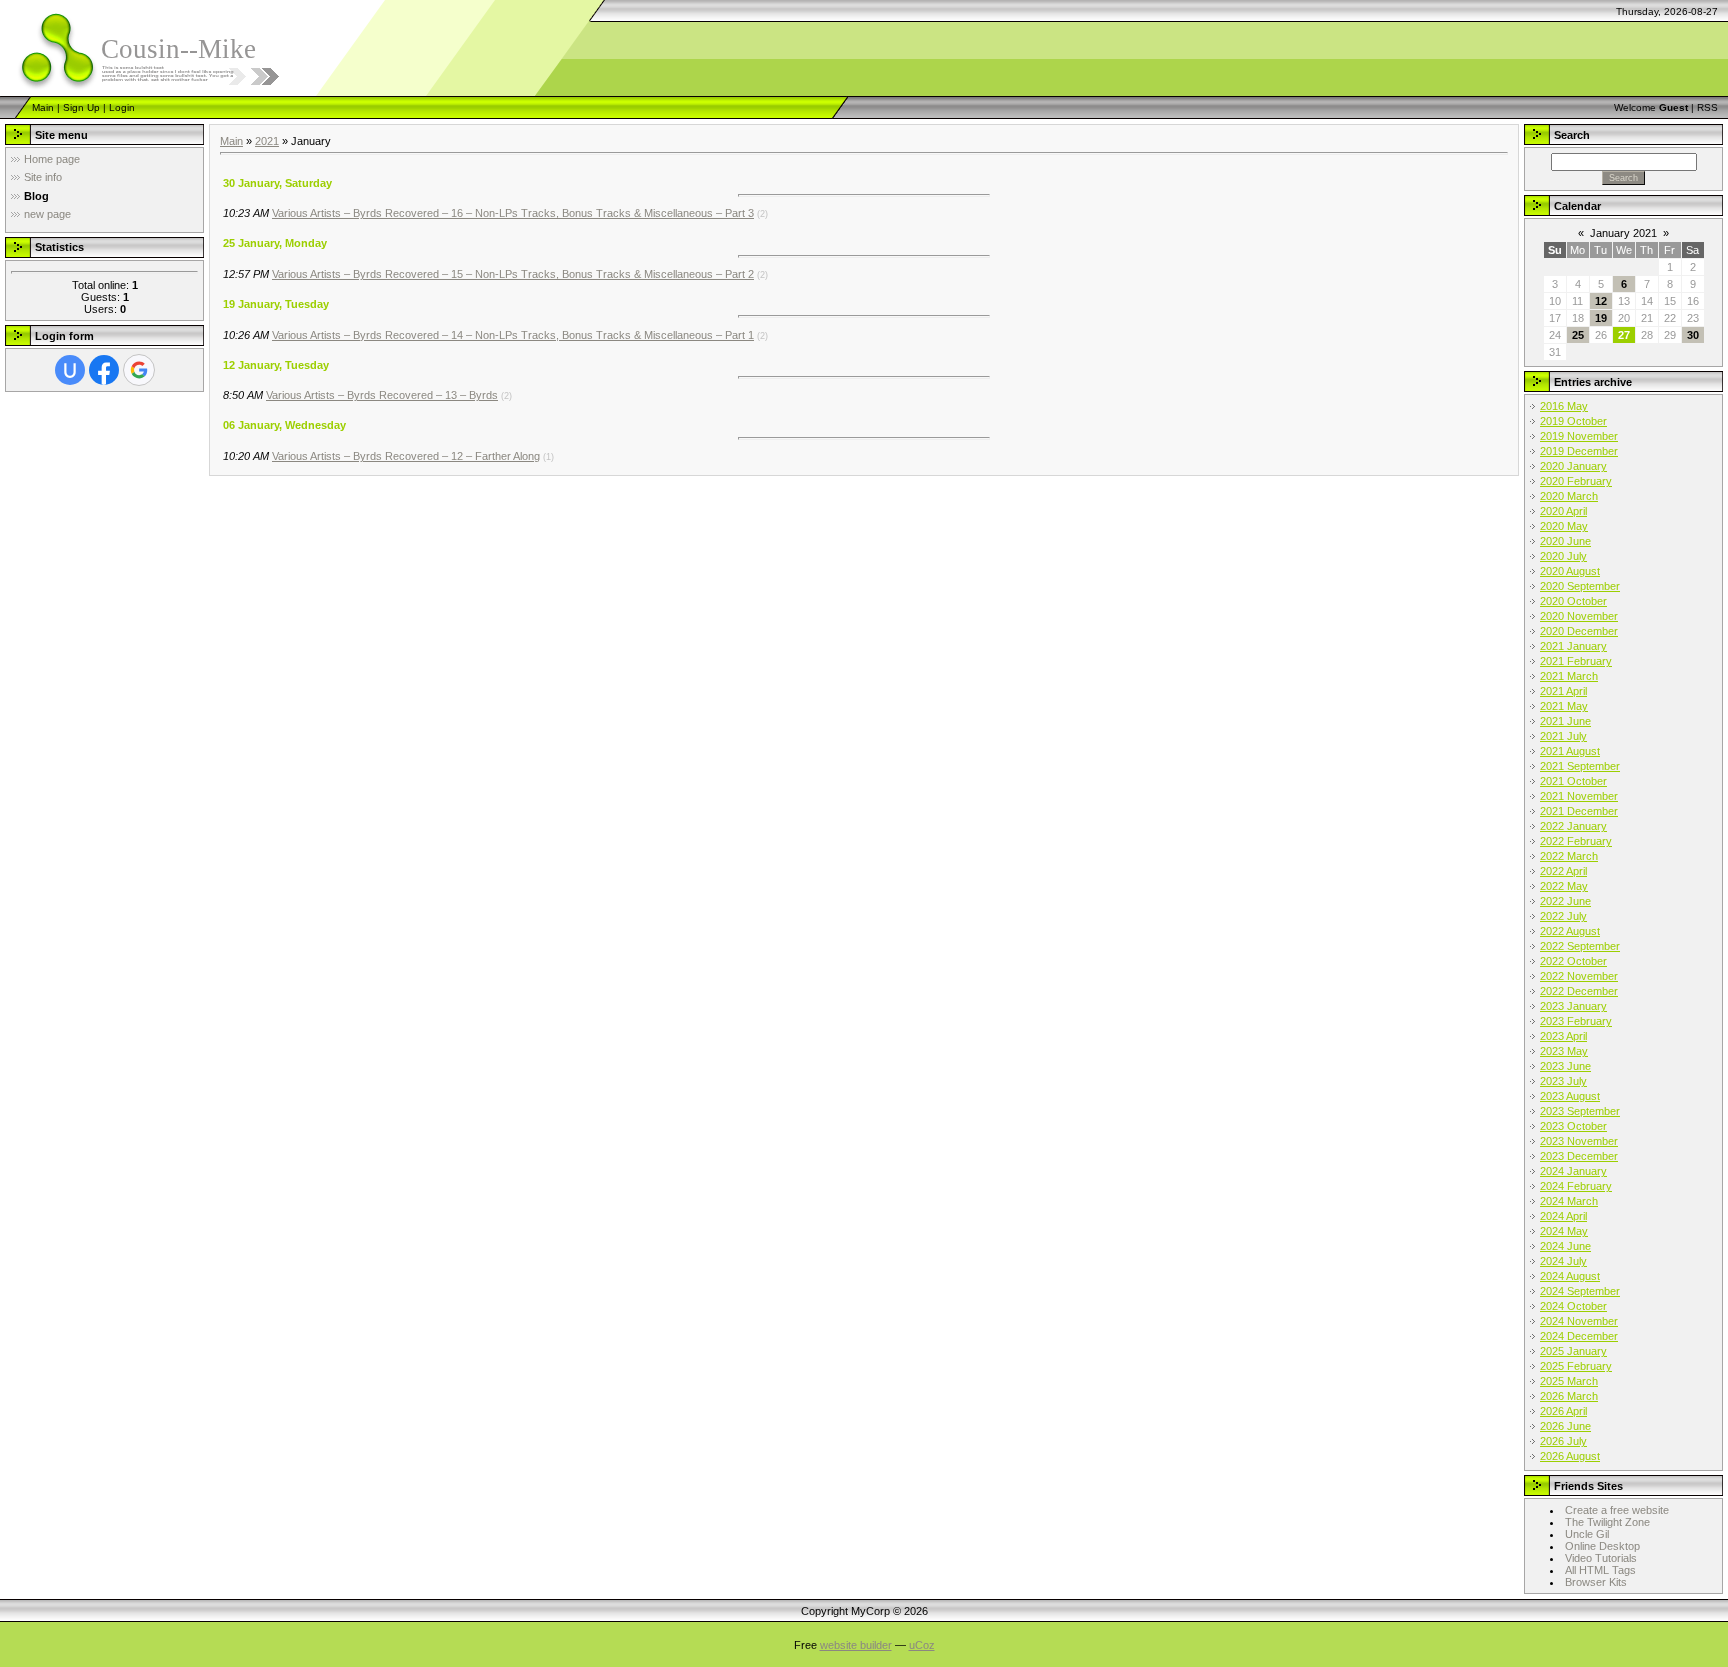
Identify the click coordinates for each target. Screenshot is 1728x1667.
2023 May (1564, 1051)
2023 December (1579, 1156)
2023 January (1573, 1006)
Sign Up (81, 107)
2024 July (1563, 1261)
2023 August (1570, 1096)
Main (43, 107)
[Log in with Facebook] (104, 370)
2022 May (1564, 886)
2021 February (1576, 661)
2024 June (1565, 1246)
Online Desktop (1602, 1546)
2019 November (1579, 436)
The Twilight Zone (1607, 1522)
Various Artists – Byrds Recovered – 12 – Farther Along (406, 456)
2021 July (1563, 736)
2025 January (1573, 1351)
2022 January (1573, 826)
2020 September (1580, 586)
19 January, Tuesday (276, 304)
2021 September (1580, 766)
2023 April (1563, 1036)
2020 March (1569, 496)
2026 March (1569, 1396)
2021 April (1563, 691)
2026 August (1570, 1456)
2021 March (1569, 676)
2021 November (1579, 796)
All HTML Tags (1600, 1570)
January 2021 (1623, 233)
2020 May (1564, 526)
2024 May (1564, 1231)
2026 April (1563, 1411)
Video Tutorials (1601, 1558)
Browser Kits (1596, 1582)
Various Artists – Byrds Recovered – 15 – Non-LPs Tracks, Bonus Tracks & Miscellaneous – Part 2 (513, 274)
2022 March (1569, 856)
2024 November (1579, 1321)
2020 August (1570, 571)
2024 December (1579, 1336)
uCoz (922, 1645)
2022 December (1579, 991)
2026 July (1563, 1441)
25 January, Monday (275, 243)
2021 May (1564, 706)
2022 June (1565, 901)
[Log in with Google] (139, 370)
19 (1601, 318)
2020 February (1576, 481)
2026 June (1565, 1426)
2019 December (1579, 451)
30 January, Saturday (277, 183)
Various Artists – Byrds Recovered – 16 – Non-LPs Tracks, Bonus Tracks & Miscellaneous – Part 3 (513, 213)
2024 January (1573, 1171)
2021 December (1579, 811)
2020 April (1563, 511)
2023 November (1579, 1141)
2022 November (1579, 976)
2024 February (1576, 1186)
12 (1601, 301)
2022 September (1580, 946)
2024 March (1569, 1201)
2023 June (1565, 1066)
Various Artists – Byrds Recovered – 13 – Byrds (382, 395)
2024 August (1570, 1276)
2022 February (1576, 841)
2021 (267, 141)
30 (1693, 335)
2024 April (1563, 1216)
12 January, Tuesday (276, 365)
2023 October (1573, 1126)
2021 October (1573, 781)
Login (122, 107)
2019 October (1573, 421)
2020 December (1579, 631)
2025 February (1576, 1366)
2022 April (1563, 871)
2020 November (1579, 616)
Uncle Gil (1587, 1534)
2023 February (1576, 1021)
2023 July (1563, 1081)
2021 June (1565, 721)
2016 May (1564, 406)
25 (1578, 335)
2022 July (1563, 916)
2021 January (1573, 646)
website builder (856, 1645)
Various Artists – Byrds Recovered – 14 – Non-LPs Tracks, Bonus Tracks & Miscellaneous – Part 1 (513, 335)
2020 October (1573, 601)
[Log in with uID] (70, 370)
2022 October (1573, 961)
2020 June (1565, 541)
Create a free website (1617, 1510)
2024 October (1573, 1306)
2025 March (1569, 1381)
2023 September (1580, 1111)
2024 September (1580, 1291)
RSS (1707, 107)
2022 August (1570, 931)
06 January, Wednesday (284, 425)
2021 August (1570, 751)
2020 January (1573, 466)
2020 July (1563, 556)
